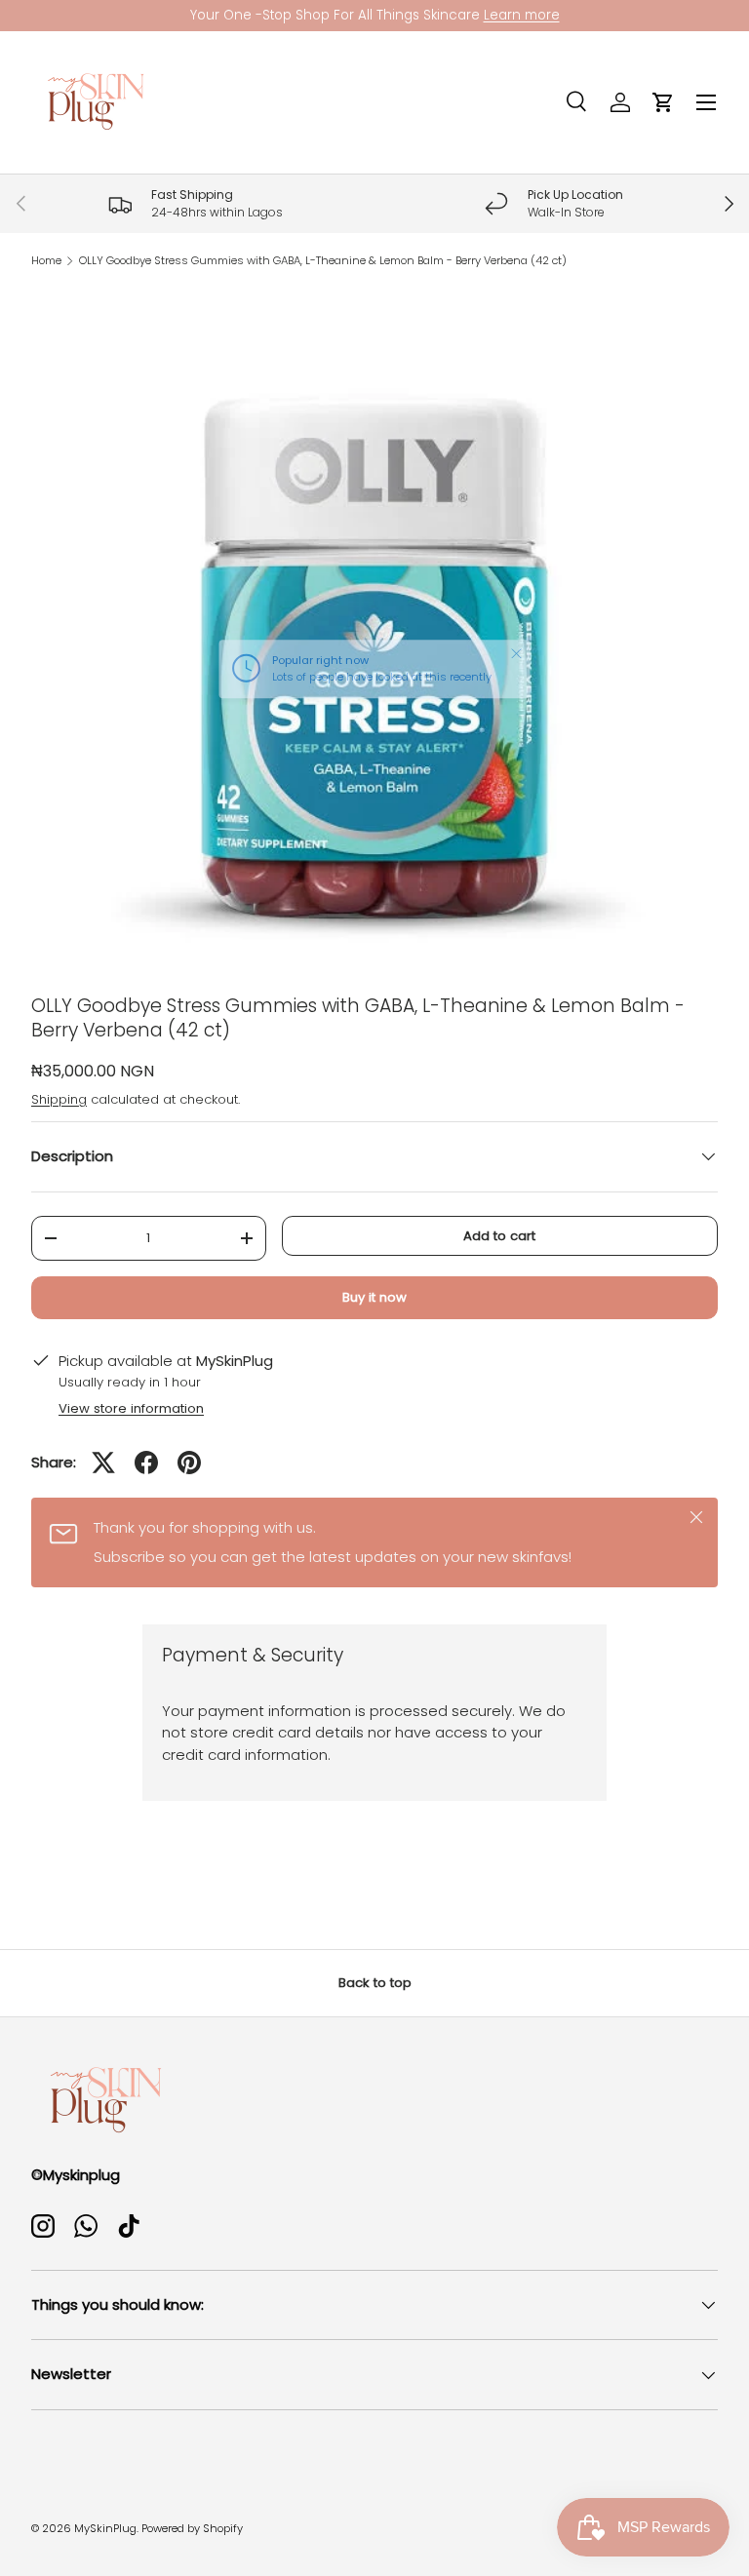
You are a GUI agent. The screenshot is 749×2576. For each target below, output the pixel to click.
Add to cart (499, 1236)
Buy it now (374, 1297)
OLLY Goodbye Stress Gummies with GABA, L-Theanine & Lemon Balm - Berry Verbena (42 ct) (323, 261)
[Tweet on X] (103, 1463)
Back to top (375, 1983)
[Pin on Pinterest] (189, 1463)
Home (46, 261)
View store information (131, 1408)
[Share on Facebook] (146, 1463)
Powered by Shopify (192, 2528)
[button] (663, 102)
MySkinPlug (105, 2528)
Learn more (522, 15)
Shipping (59, 1099)
